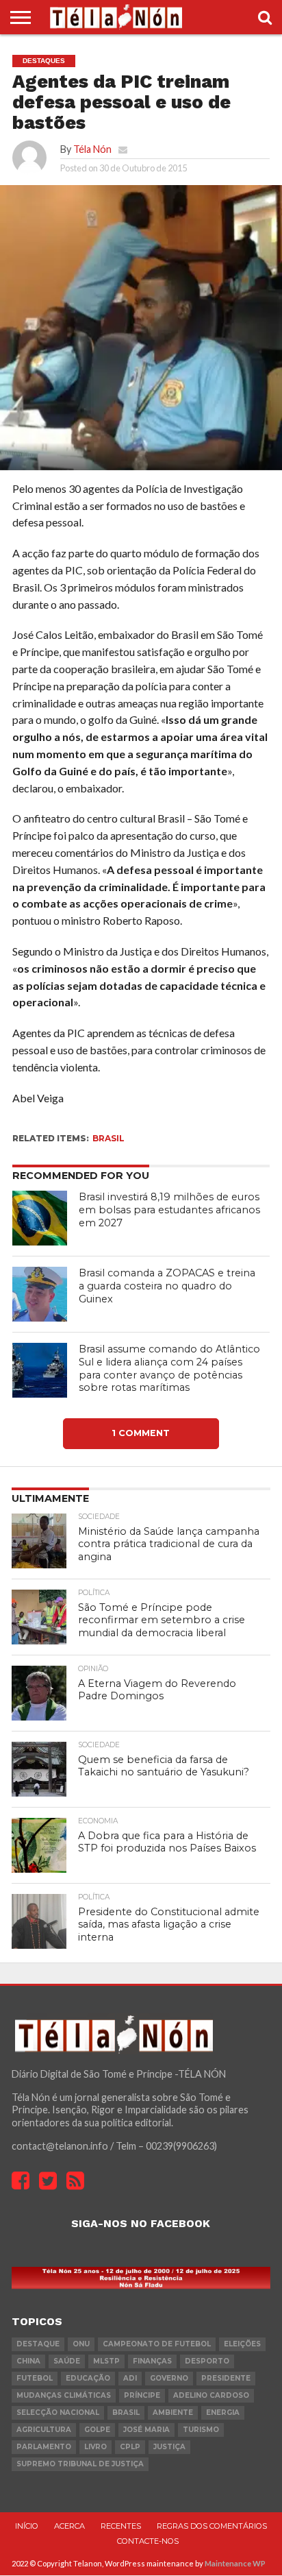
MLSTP (106, 2362)
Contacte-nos (148, 2541)
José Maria (146, 2430)
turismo (201, 2430)
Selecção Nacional (58, 2413)
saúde (67, 2362)
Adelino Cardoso (211, 2396)
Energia (223, 2413)
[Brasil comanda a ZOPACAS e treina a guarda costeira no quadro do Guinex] (40, 1294)
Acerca (69, 2527)
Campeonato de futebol (157, 2345)
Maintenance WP (235, 2563)
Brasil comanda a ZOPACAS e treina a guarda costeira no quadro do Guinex (167, 1286)
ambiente (173, 2413)
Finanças (152, 2362)
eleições (242, 2345)
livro (95, 2447)
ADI (130, 2379)
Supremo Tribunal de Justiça (80, 2465)
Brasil (108, 1138)
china (28, 2362)
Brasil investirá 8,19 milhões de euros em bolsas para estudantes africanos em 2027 (169, 1210)
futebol (35, 2379)
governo (169, 2379)
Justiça (169, 2447)
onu (81, 2345)
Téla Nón (92, 149)
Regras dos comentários (212, 2527)
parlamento (44, 2447)
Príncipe (142, 2396)
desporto (207, 2362)
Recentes (121, 2527)
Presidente (226, 2379)
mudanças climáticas (64, 2396)
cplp (130, 2447)
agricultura (44, 2430)
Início (27, 2527)
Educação (88, 2379)
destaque (38, 2345)
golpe (97, 2430)
